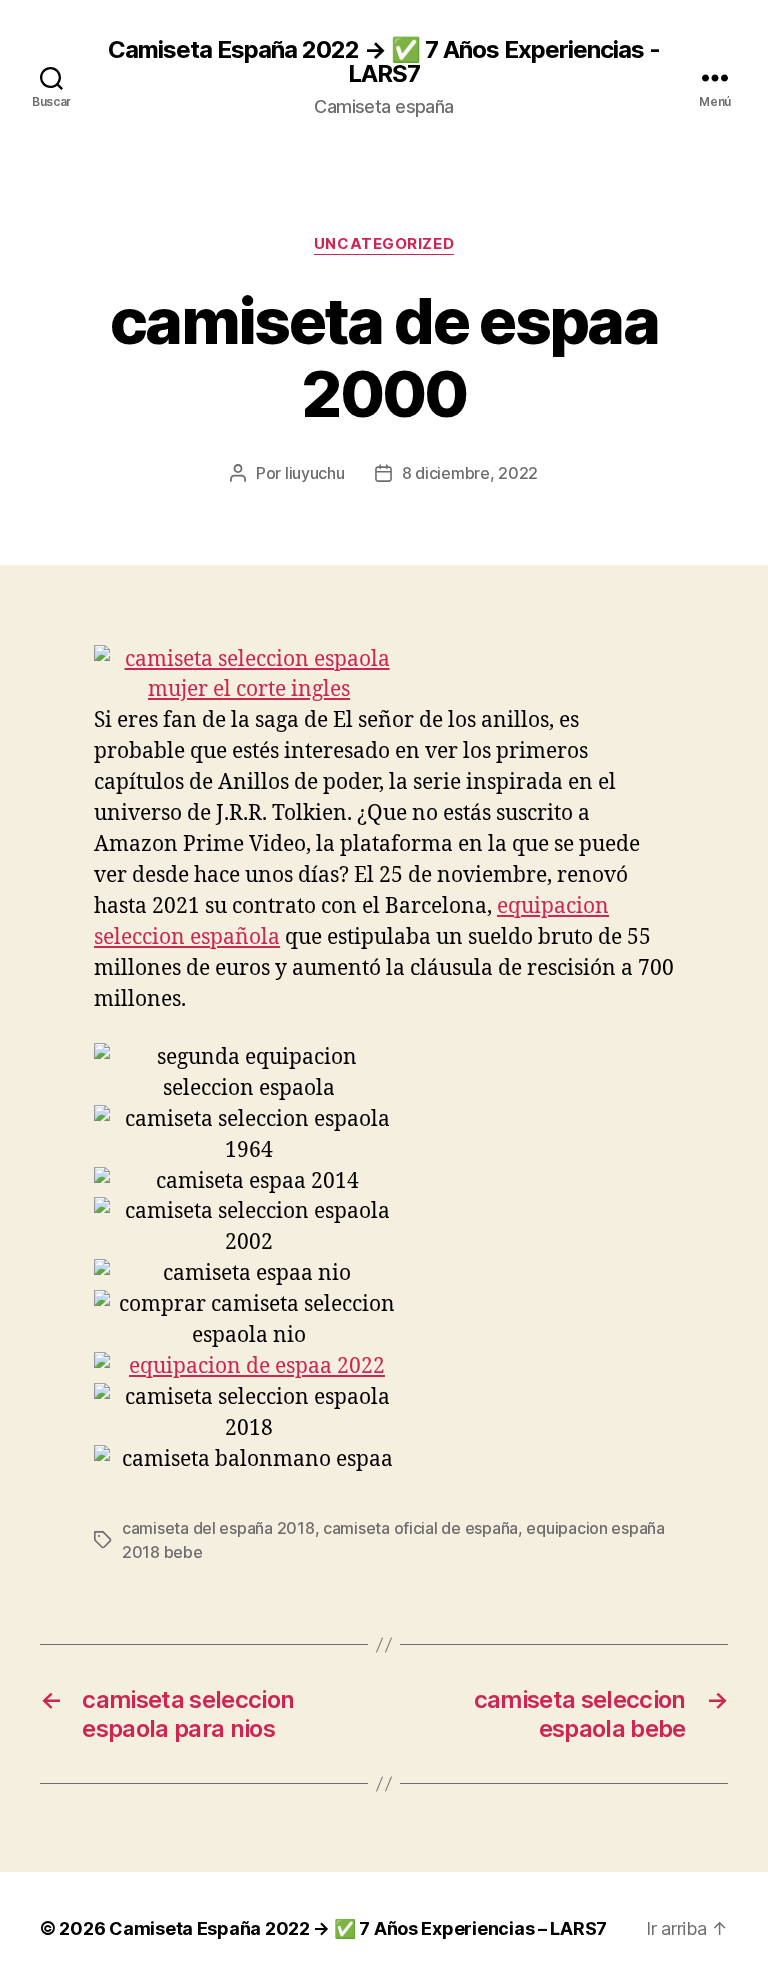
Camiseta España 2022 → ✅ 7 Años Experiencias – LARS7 (358, 1928)
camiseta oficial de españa (420, 1528)
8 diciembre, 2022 (470, 473)
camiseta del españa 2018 (218, 1528)
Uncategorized (384, 244)
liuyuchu (315, 473)
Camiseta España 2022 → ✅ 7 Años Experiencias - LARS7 (384, 62)
